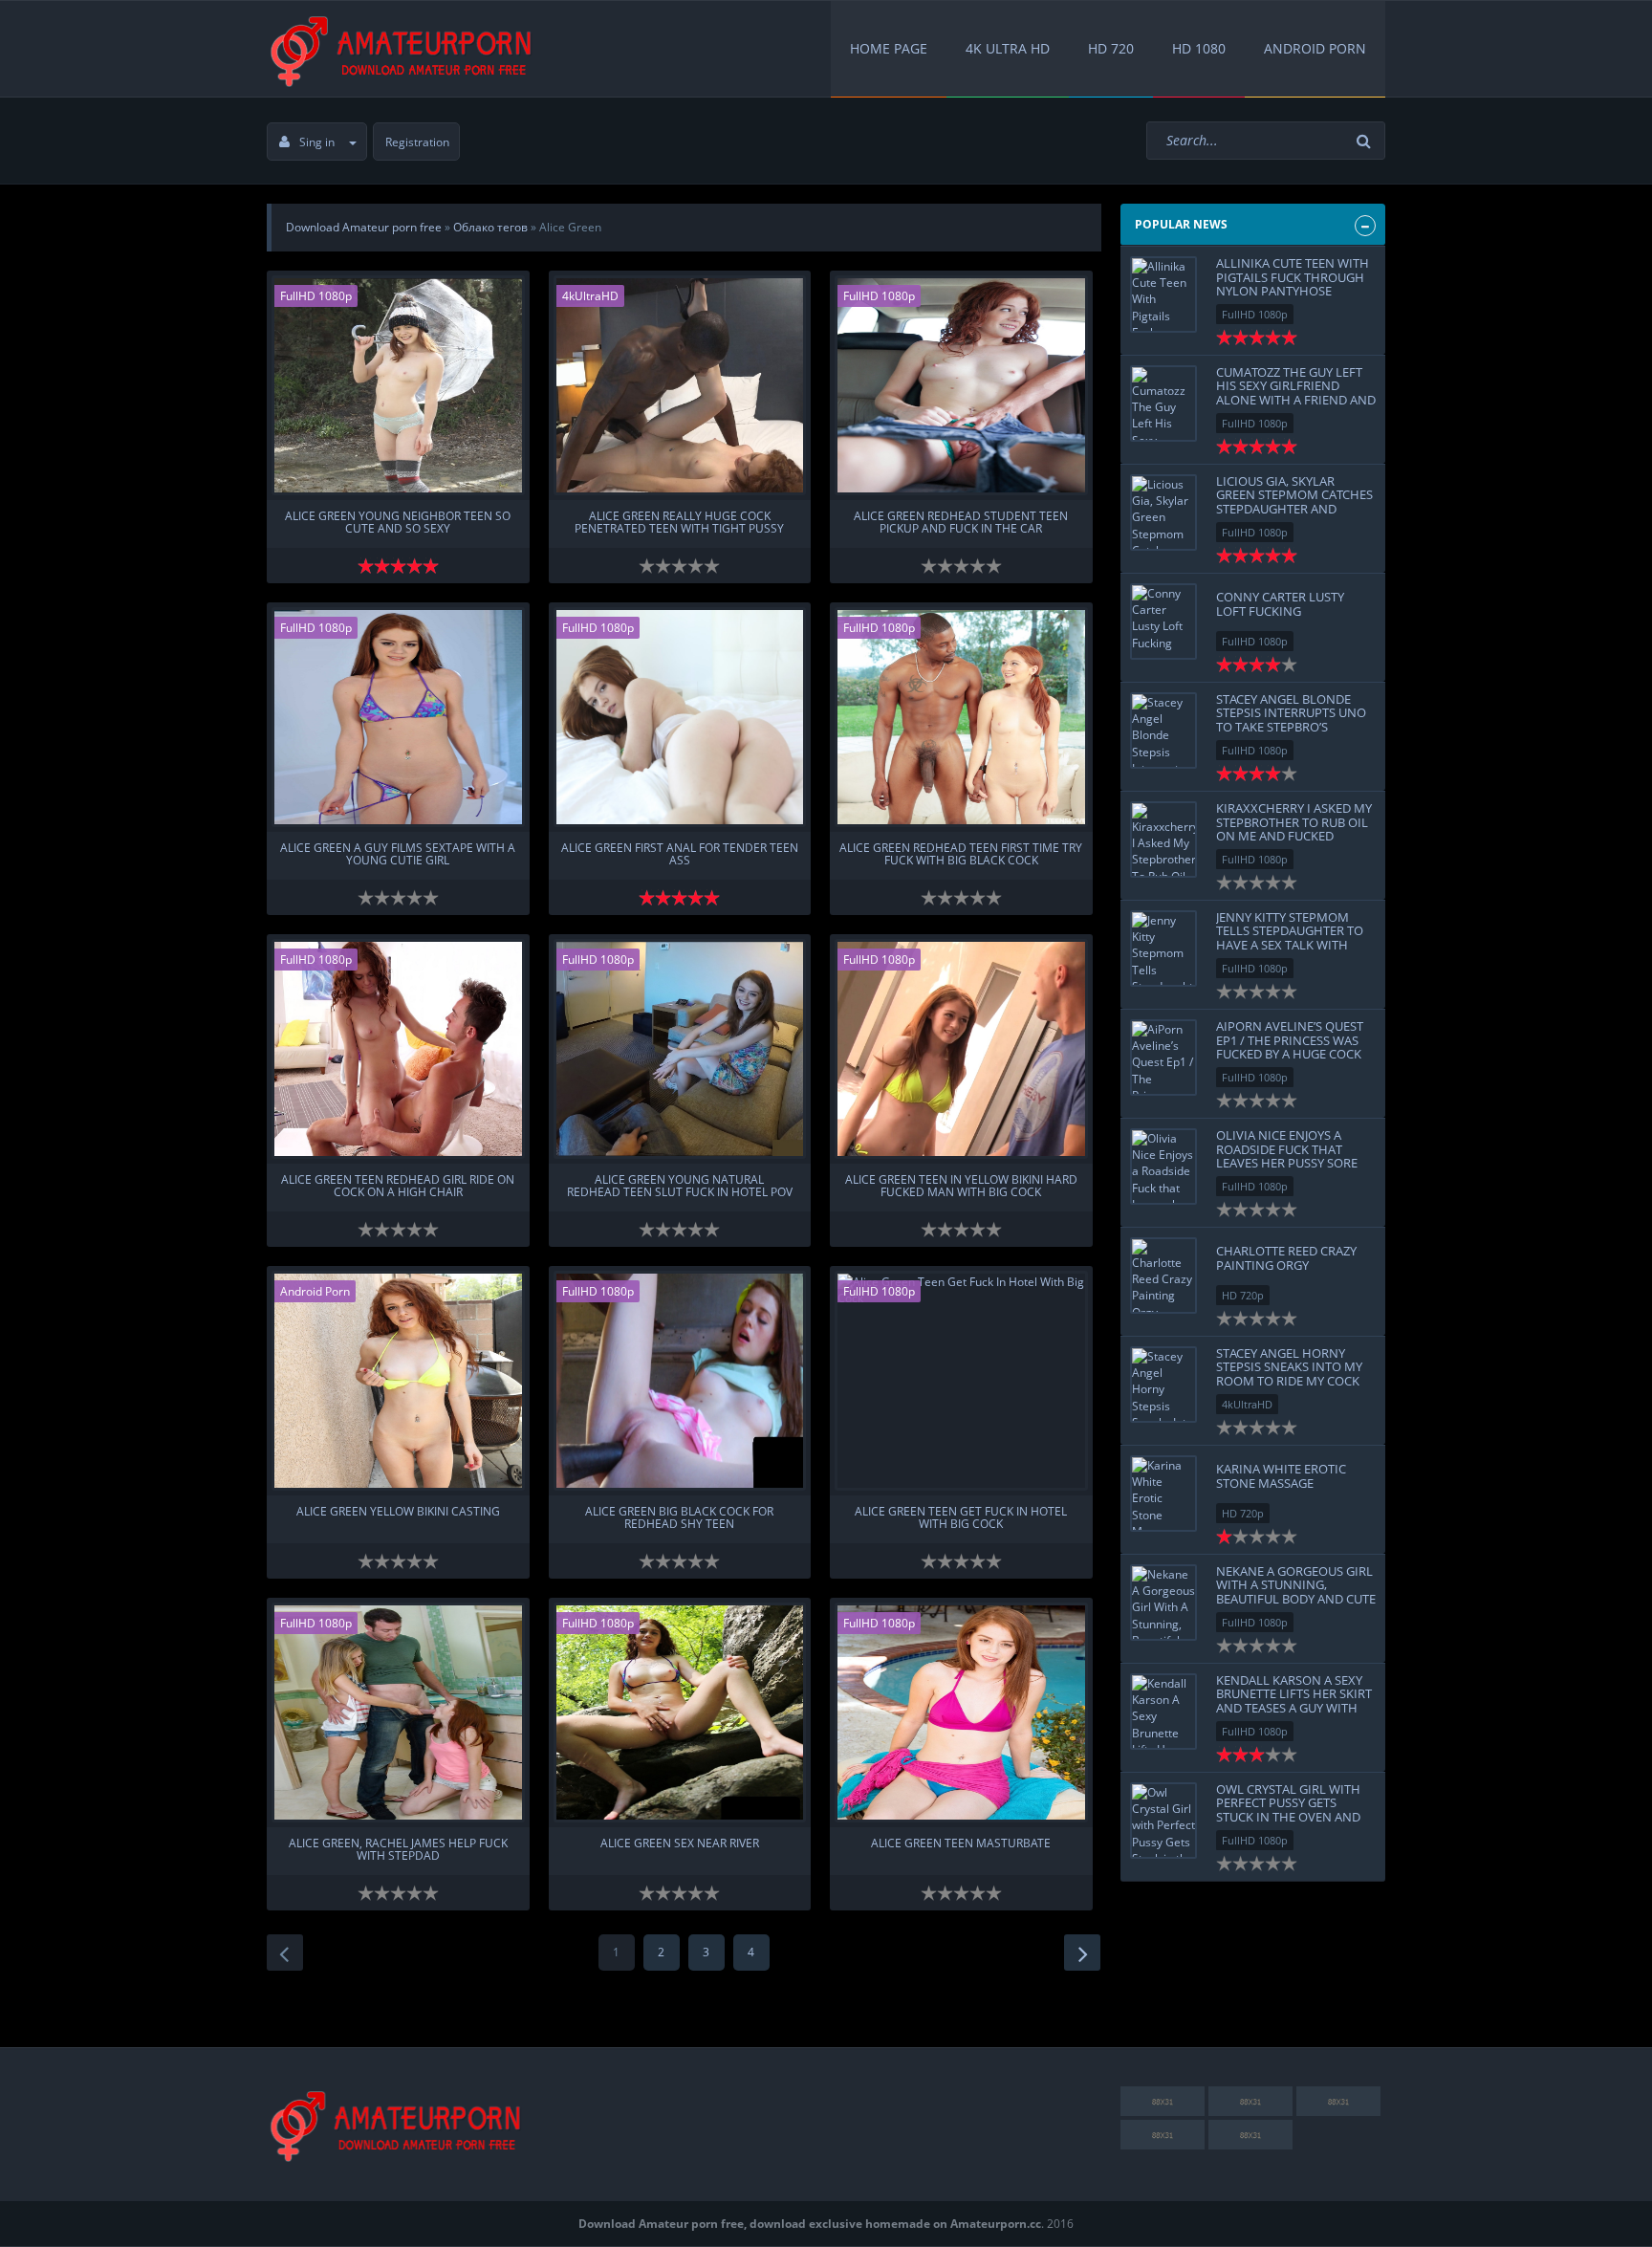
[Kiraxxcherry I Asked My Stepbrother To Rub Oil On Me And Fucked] (1163, 840)
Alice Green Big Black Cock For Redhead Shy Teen (679, 1518)
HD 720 (1111, 48)
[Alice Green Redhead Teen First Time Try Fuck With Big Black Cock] (961, 717)
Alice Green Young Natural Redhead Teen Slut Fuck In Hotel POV (680, 1187)
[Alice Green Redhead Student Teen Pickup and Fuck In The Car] (961, 385)
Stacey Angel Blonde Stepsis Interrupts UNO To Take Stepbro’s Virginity (1291, 720)
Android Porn (1315, 48)
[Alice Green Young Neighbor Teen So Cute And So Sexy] (398, 385)
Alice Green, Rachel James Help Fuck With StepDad (398, 1850)
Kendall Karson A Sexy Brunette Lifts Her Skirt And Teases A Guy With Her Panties (1294, 1701)
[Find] (1366, 141)
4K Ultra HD (1008, 48)
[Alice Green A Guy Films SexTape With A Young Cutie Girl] (398, 717)
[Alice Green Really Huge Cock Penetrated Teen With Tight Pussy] (680, 385)
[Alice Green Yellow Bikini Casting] (398, 1381)
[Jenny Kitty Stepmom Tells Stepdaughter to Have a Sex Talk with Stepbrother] (1163, 949)
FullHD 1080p (316, 296)
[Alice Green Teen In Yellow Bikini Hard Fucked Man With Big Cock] (961, 1049)
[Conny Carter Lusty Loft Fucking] (1163, 622)
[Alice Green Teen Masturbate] (961, 1713)
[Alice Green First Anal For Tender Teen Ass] (680, 717)
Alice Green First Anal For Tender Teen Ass (680, 855)
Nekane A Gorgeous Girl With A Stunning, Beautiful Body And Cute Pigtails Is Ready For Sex (1296, 1592)
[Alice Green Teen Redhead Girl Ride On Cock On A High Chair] (398, 1049)
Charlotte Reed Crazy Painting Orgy (1286, 1257)
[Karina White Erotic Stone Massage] (1163, 1494)
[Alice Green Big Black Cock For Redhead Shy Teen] (680, 1381)
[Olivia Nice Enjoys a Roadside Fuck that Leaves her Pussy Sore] (1163, 1167)
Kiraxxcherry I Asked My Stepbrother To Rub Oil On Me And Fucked (1294, 822)
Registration (417, 142)
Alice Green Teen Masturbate (961, 1844)
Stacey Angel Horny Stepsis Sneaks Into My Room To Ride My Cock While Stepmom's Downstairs (1289, 1380)
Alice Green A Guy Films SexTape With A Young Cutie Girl (398, 855)
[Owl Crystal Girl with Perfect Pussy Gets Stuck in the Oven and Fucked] (1163, 1821)
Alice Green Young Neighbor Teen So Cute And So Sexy (398, 523)
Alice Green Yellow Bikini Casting (398, 1512)
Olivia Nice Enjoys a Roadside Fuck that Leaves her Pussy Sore (1287, 1149)
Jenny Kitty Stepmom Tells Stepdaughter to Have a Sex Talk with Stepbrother (1290, 938)
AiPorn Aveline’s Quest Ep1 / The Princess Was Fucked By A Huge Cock (1290, 1040)
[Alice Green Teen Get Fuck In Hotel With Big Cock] (961, 1381)
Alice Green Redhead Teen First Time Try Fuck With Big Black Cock (961, 855)
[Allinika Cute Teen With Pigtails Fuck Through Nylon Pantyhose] (1163, 295)
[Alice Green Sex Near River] (680, 1713)
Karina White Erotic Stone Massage (1281, 1475)
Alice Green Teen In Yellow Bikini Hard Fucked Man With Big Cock (961, 1187)
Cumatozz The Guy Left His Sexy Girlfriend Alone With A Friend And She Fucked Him (1296, 393)
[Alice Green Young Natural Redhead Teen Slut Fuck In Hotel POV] (680, 1049)
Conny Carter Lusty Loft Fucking (1280, 603)
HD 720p (1243, 1295)
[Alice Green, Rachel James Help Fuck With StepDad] (398, 1713)
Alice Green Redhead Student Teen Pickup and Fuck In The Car (961, 523)
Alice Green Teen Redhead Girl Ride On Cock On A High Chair (398, 1187)
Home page (889, 48)
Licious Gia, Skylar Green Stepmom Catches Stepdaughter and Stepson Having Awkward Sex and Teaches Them (1294, 515)
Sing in (317, 142)
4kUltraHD (590, 296)
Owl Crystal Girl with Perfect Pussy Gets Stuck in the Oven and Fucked (1288, 1810)
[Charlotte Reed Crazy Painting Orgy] (1163, 1276)
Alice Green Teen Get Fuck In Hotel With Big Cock (961, 1518)
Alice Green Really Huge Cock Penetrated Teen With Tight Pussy (679, 523)
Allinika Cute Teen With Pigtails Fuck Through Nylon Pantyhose (1293, 277)
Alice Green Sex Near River (680, 1844)
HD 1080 (1199, 48)
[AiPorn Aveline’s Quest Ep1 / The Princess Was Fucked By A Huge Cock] (1163, 1058)
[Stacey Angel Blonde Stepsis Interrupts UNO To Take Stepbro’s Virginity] (1163, 731)
